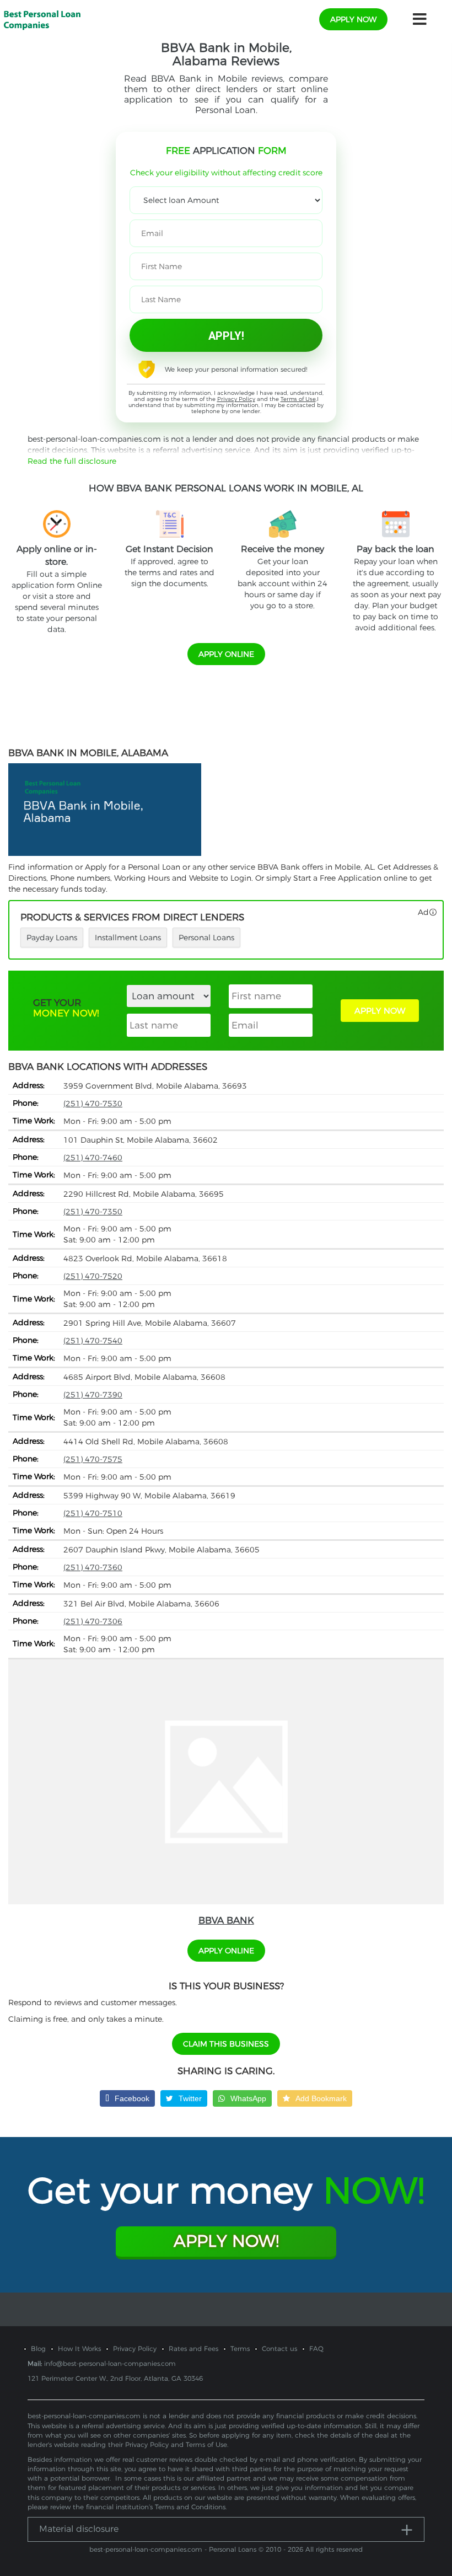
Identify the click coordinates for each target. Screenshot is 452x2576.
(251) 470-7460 (93, 1158)
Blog (38, 2349)
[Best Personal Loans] (42, 19)
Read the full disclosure (72, 461)
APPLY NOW (380, 1011)
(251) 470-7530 (93, 1104)
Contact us (279, 2349)
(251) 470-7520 (93, 1276)
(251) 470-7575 (93, 1459)
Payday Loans (52, 938)
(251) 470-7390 (93, 1395)
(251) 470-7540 (93, 1341)
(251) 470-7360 (93, 1567)
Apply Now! (226, 2241)
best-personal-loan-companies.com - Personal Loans (173, 2549)
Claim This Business (226, 2044)
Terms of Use (298, 399)
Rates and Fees (193, 2349)
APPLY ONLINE (226, 654)
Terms (240, 2349)
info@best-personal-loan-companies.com (110, 2363)
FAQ (316, 2349)
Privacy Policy (236, 399)
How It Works (79, 2349)
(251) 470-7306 (93, 1621)
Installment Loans (128, 938)
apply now (353, 19)
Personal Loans (206, 938)
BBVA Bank (226, 1920)
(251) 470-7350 (93, 1212)
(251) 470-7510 (93, 1513)
